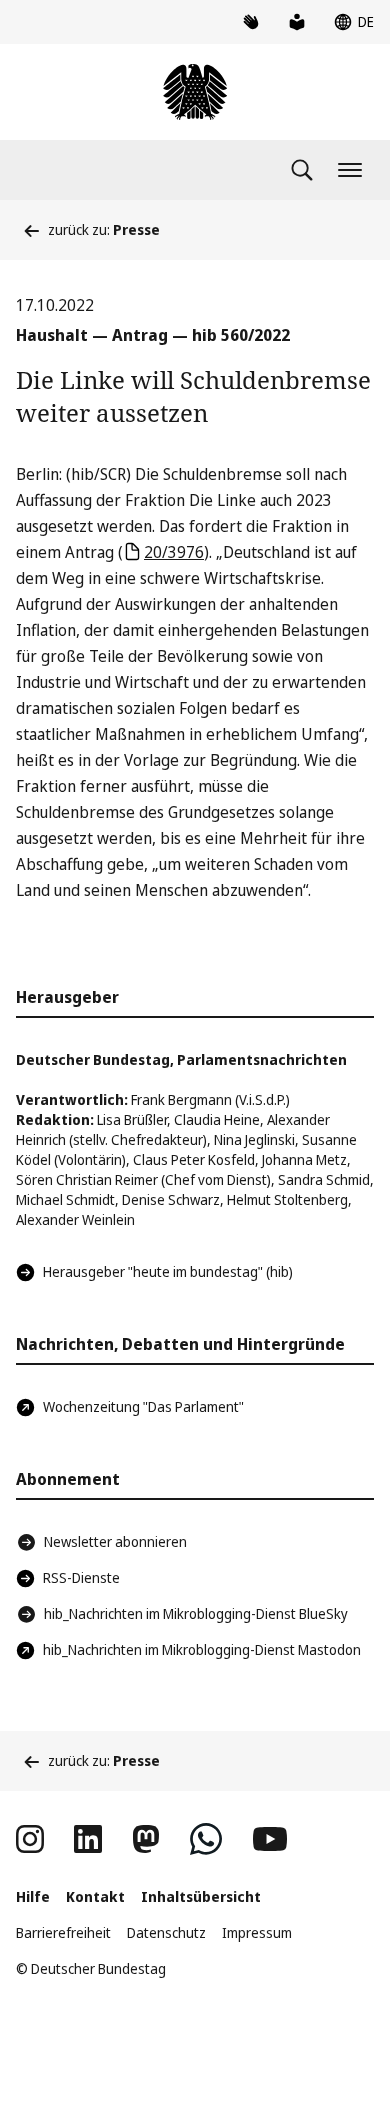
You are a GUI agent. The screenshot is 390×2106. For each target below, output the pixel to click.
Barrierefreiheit (63, 1932)
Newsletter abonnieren (115, 1541)
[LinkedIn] (88, 1839)
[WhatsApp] (206, 1839)
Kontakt (95, 1896)
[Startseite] (195, 92)
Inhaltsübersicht (201, 1896)
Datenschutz (166, 1932)
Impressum (257, 1932)
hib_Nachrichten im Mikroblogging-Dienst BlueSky (196, 1613)
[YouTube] (270, 1839)
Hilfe (33, 1896)
